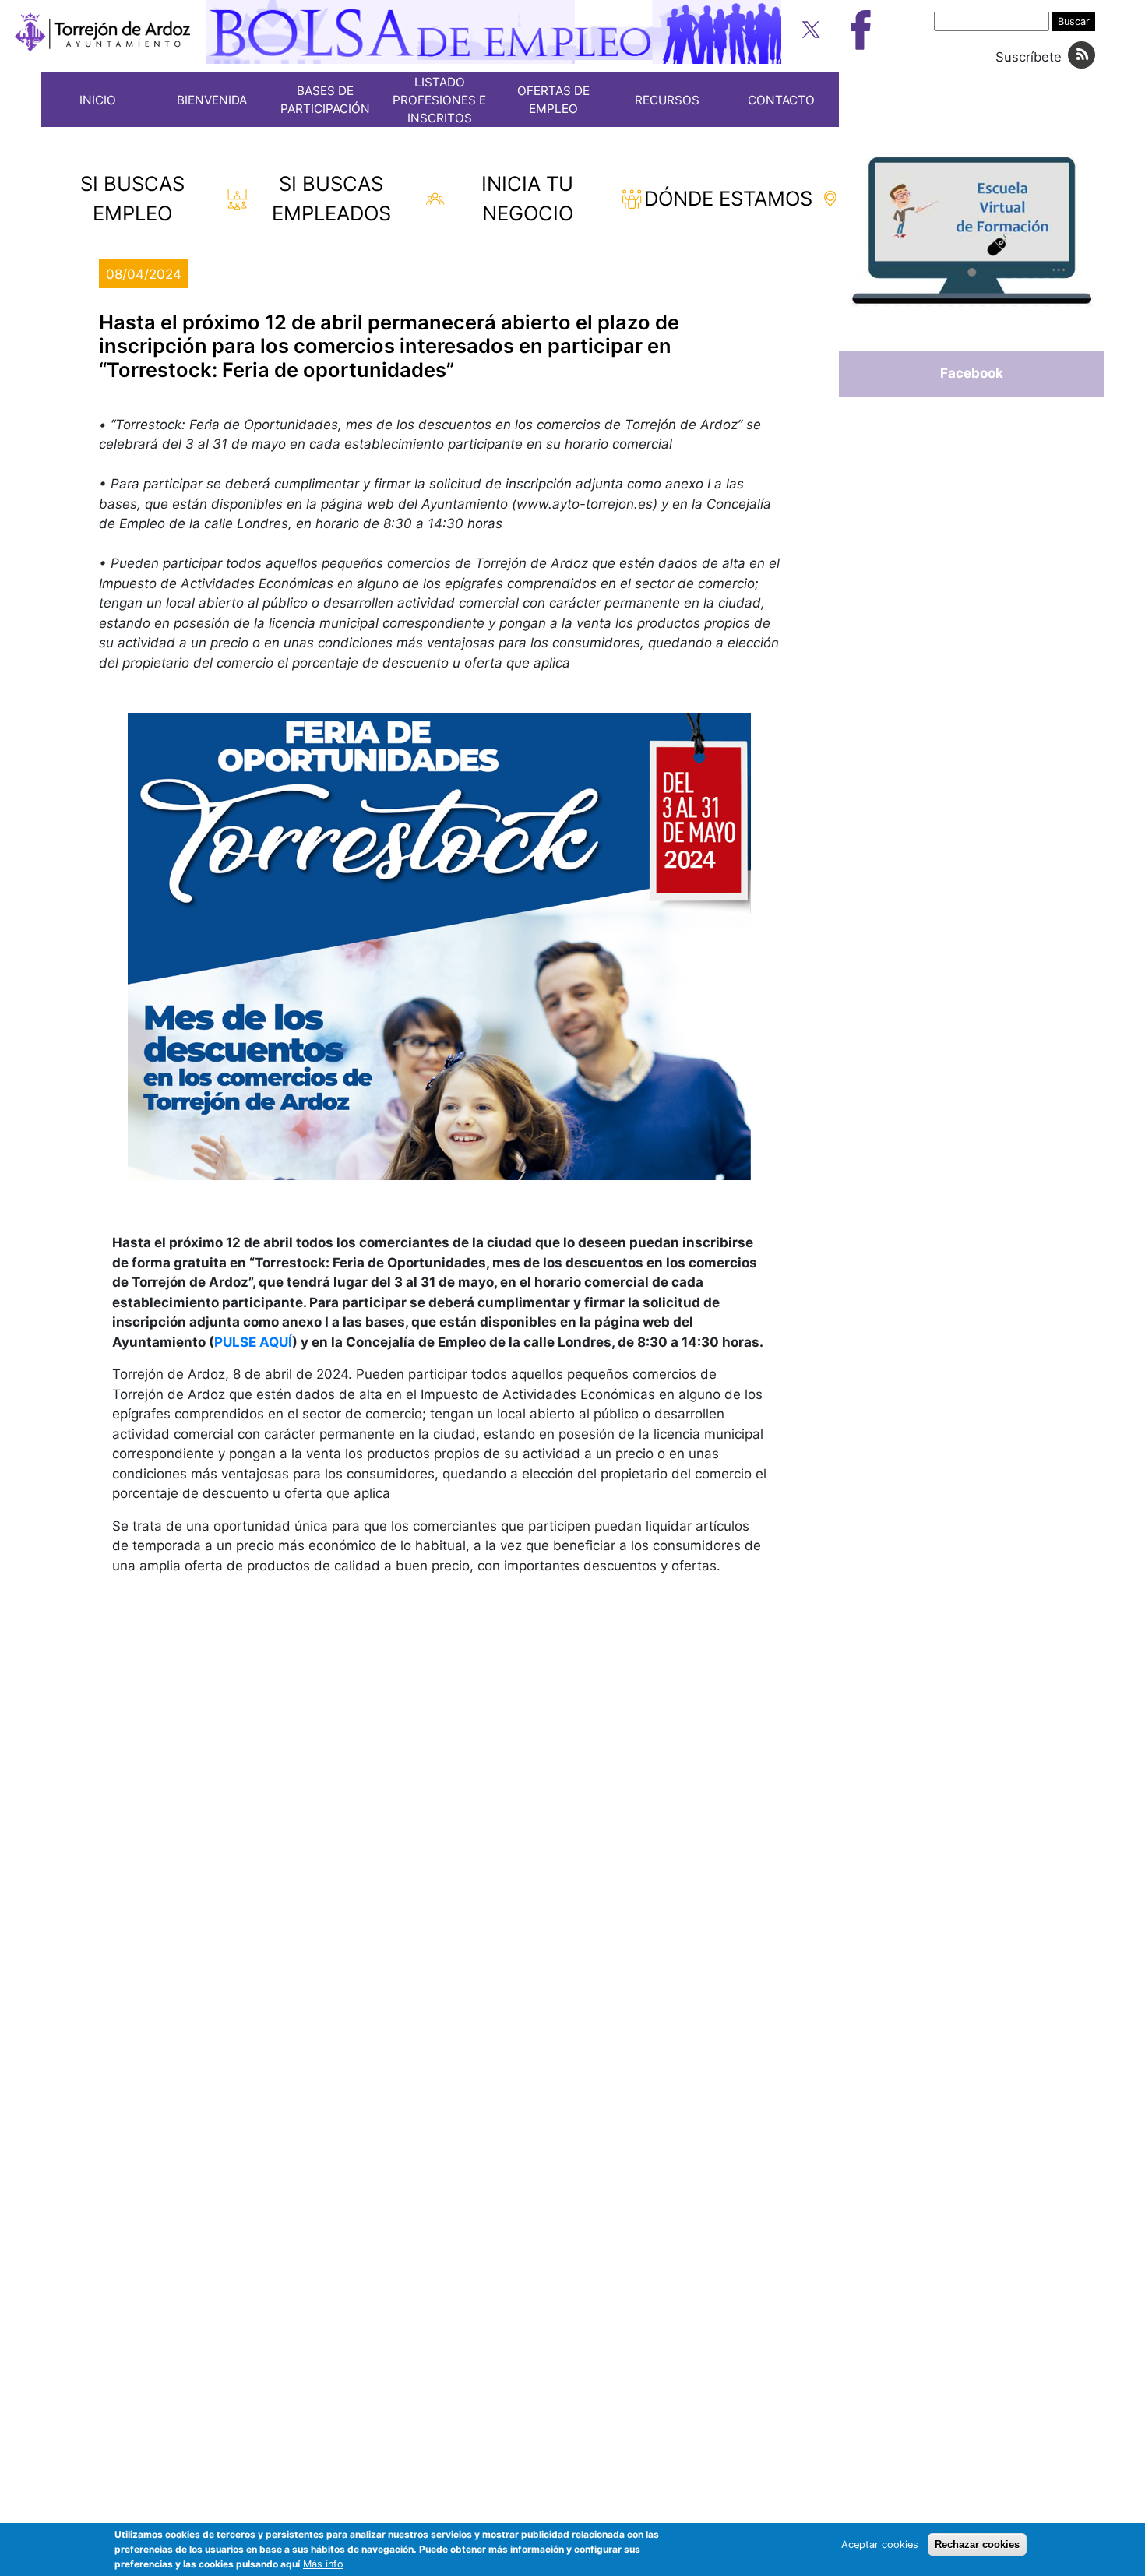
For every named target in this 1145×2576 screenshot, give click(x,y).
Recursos (667, 100)
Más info (323, 2565)
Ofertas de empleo (553, 100)
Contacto (781, 100)
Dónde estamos (728, 198)
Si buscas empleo (132, 198)
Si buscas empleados (331, 198)
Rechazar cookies (977, 2544)
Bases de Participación (325, 100)
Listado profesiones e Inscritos (439, 100)
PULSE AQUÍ (253, 1342)
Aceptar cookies (880, 2544)
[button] (439, 946)
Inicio (98, 100)
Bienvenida (212, 100)
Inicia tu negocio (527, 198)
